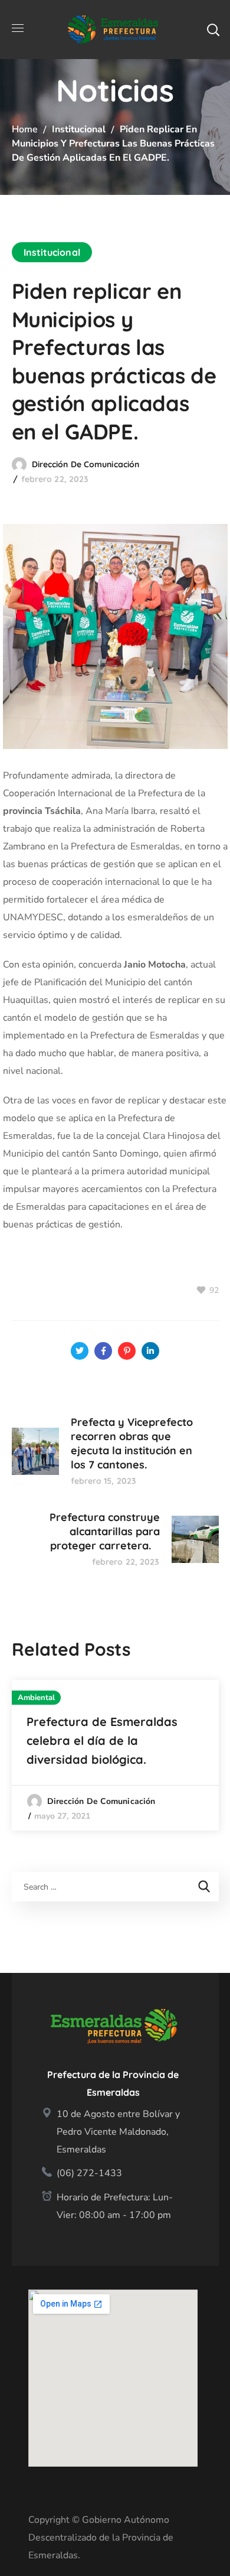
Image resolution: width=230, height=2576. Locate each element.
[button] (213, 30)
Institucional (79, 129)
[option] (115, 1755)
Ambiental (37, 1698)
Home (25, 129)
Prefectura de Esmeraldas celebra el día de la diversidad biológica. (102, 1740)
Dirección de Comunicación (86, 464)
